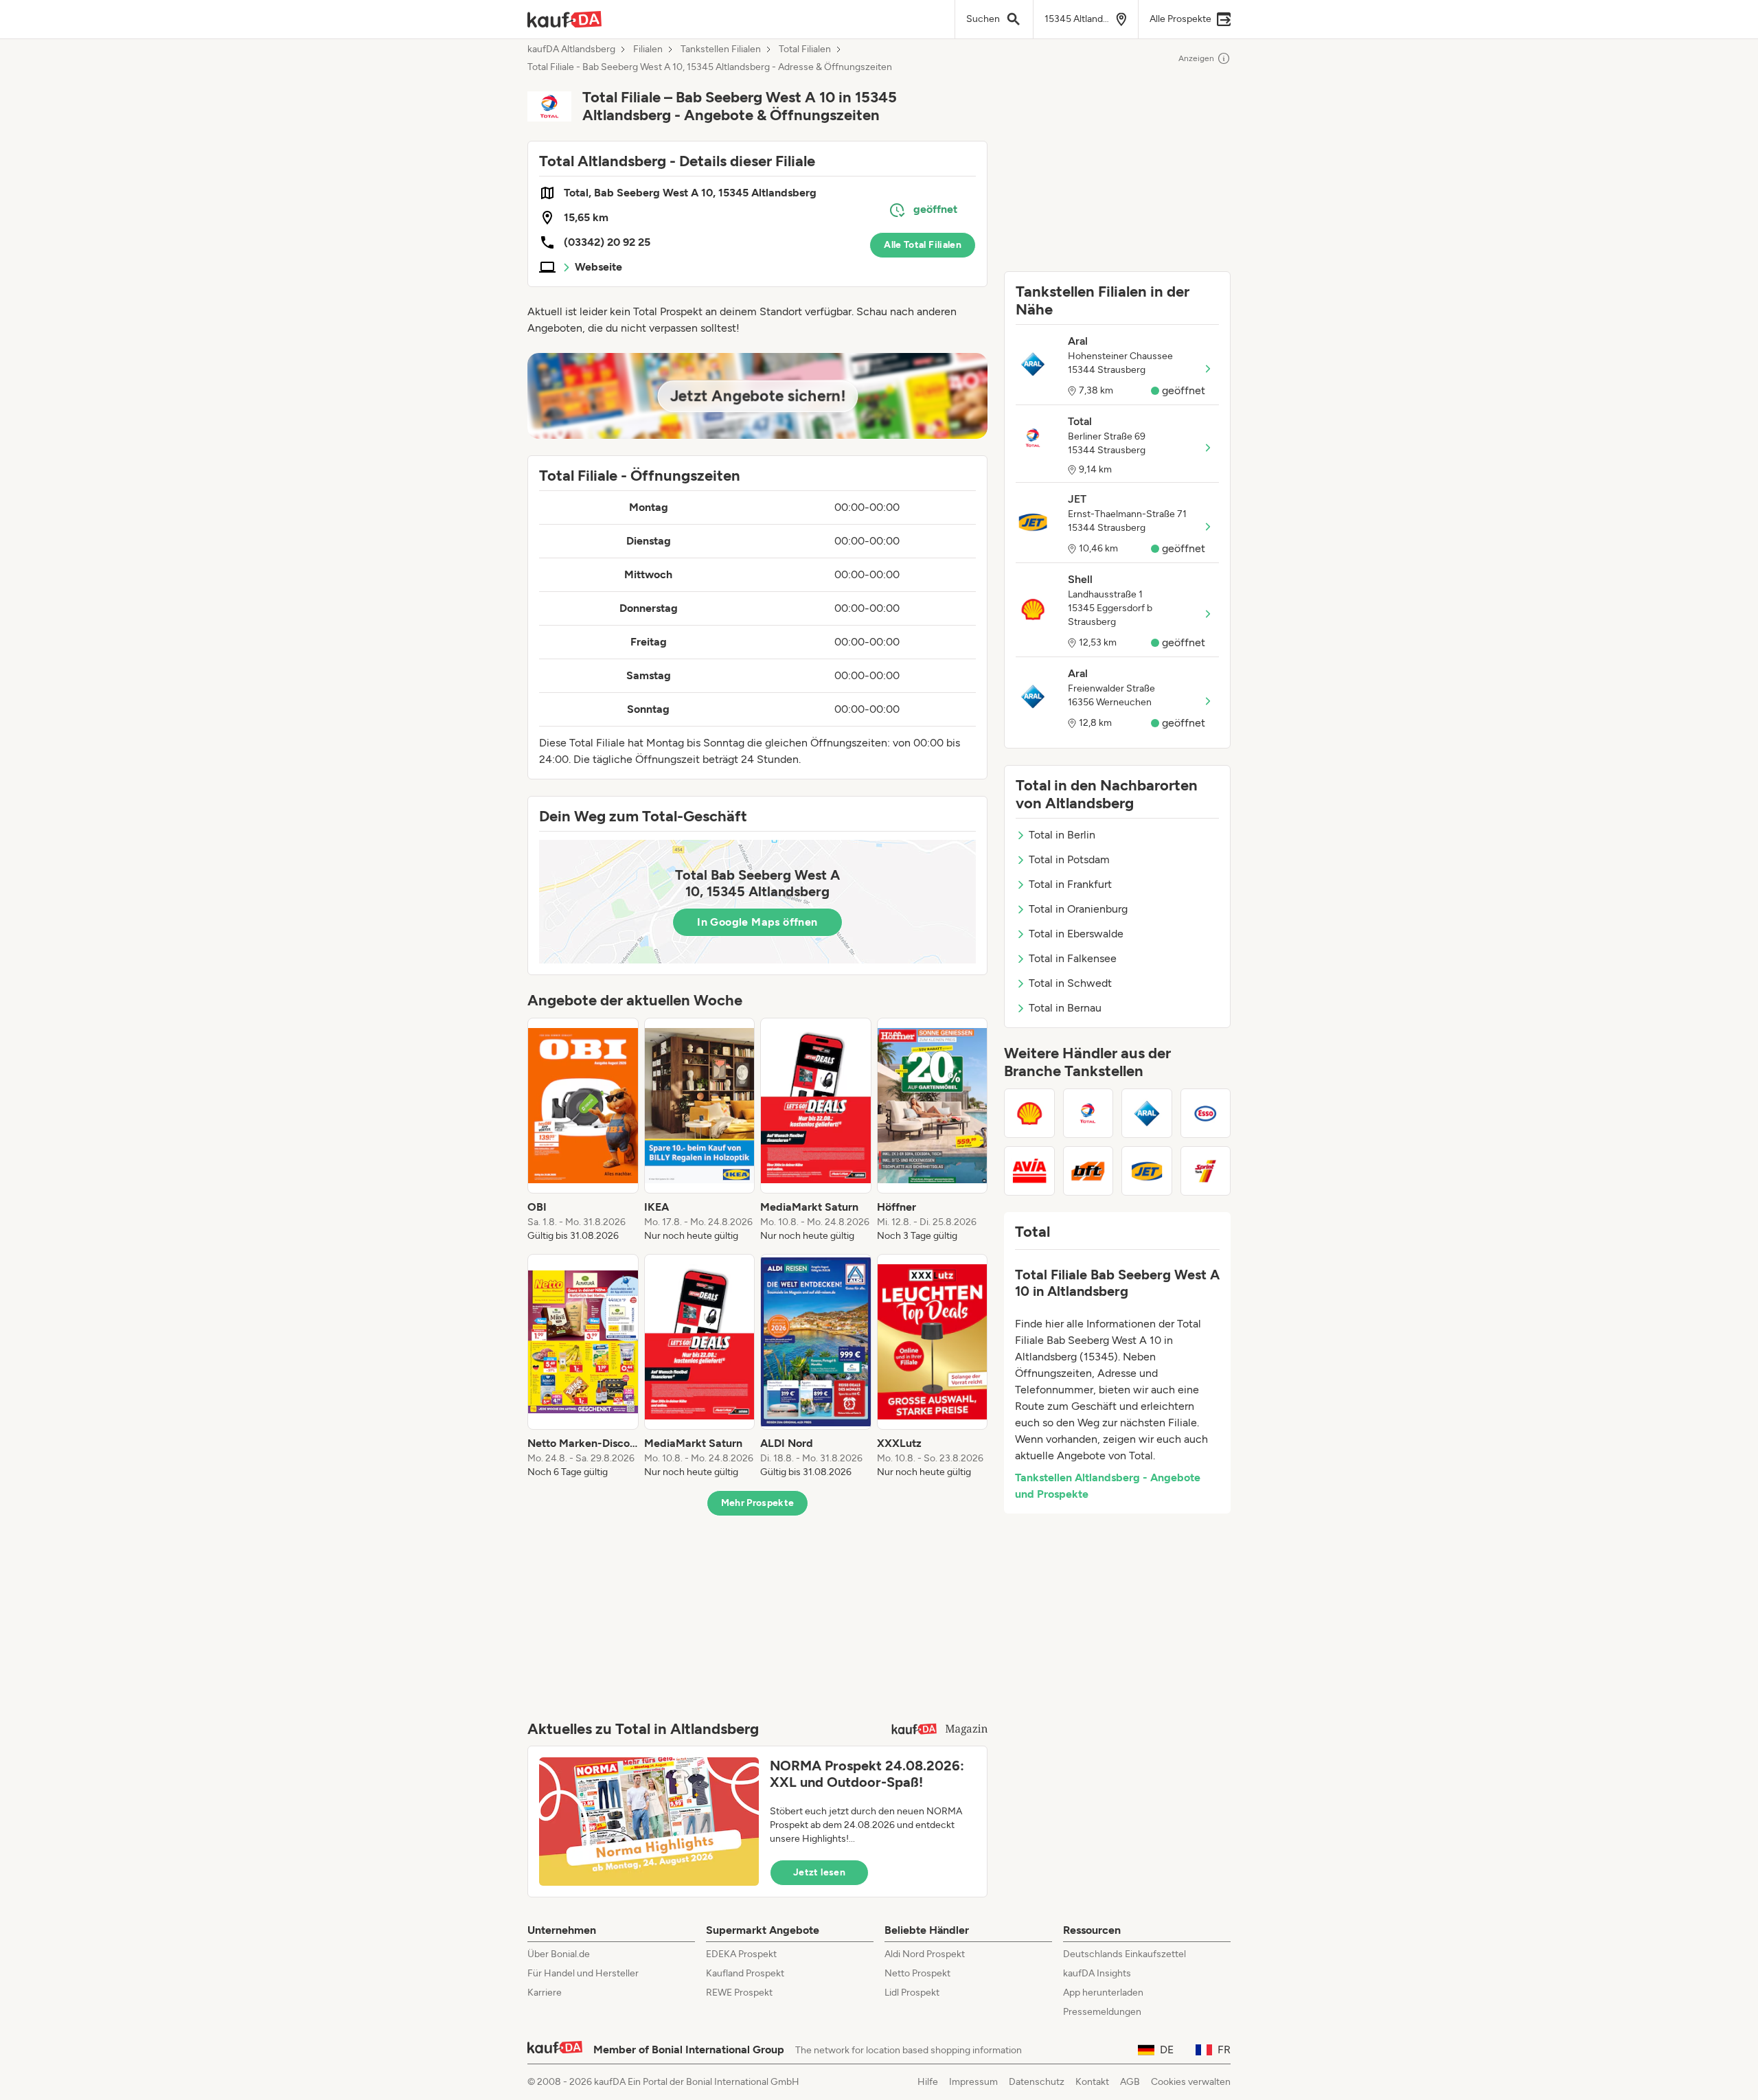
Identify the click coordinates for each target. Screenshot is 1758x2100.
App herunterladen (1103, 1993)
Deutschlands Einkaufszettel (1125, 1954)
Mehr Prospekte (758, 1503)
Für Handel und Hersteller (583, 1973)
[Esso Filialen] (1206, 1113)
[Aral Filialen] (1147, 1113)
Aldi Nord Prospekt (925, 1954)
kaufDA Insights (1097, 1973)
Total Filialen (805, 49)
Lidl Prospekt (912, 1993)
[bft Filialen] (1088, 1171)
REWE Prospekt (739, 1993)
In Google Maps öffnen (757, 922)
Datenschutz (1037, 2082)
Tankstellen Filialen (721, 49)
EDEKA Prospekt (741, 1954)
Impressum (973, 2082)
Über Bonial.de (559, 1954)
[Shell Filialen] (1029, 1113)
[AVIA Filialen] (1029, 1171)
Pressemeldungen (1102, 2012)
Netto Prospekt (917, 1973)
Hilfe (928, 2082)
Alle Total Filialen (923, 245)
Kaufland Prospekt (745, 1973)
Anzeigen (1196, 58)
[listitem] (583, 1130)
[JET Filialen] (1147, 1171)
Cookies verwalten (1191, 2082)
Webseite (598, 267)
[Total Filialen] (1088, 1113)
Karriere (545, 1993)
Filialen (648, 49)
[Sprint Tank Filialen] (1206, 1171)
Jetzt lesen (819, 1872)
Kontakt (1092, 2082)
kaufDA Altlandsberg (571, 49)
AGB (1130, 2082)
